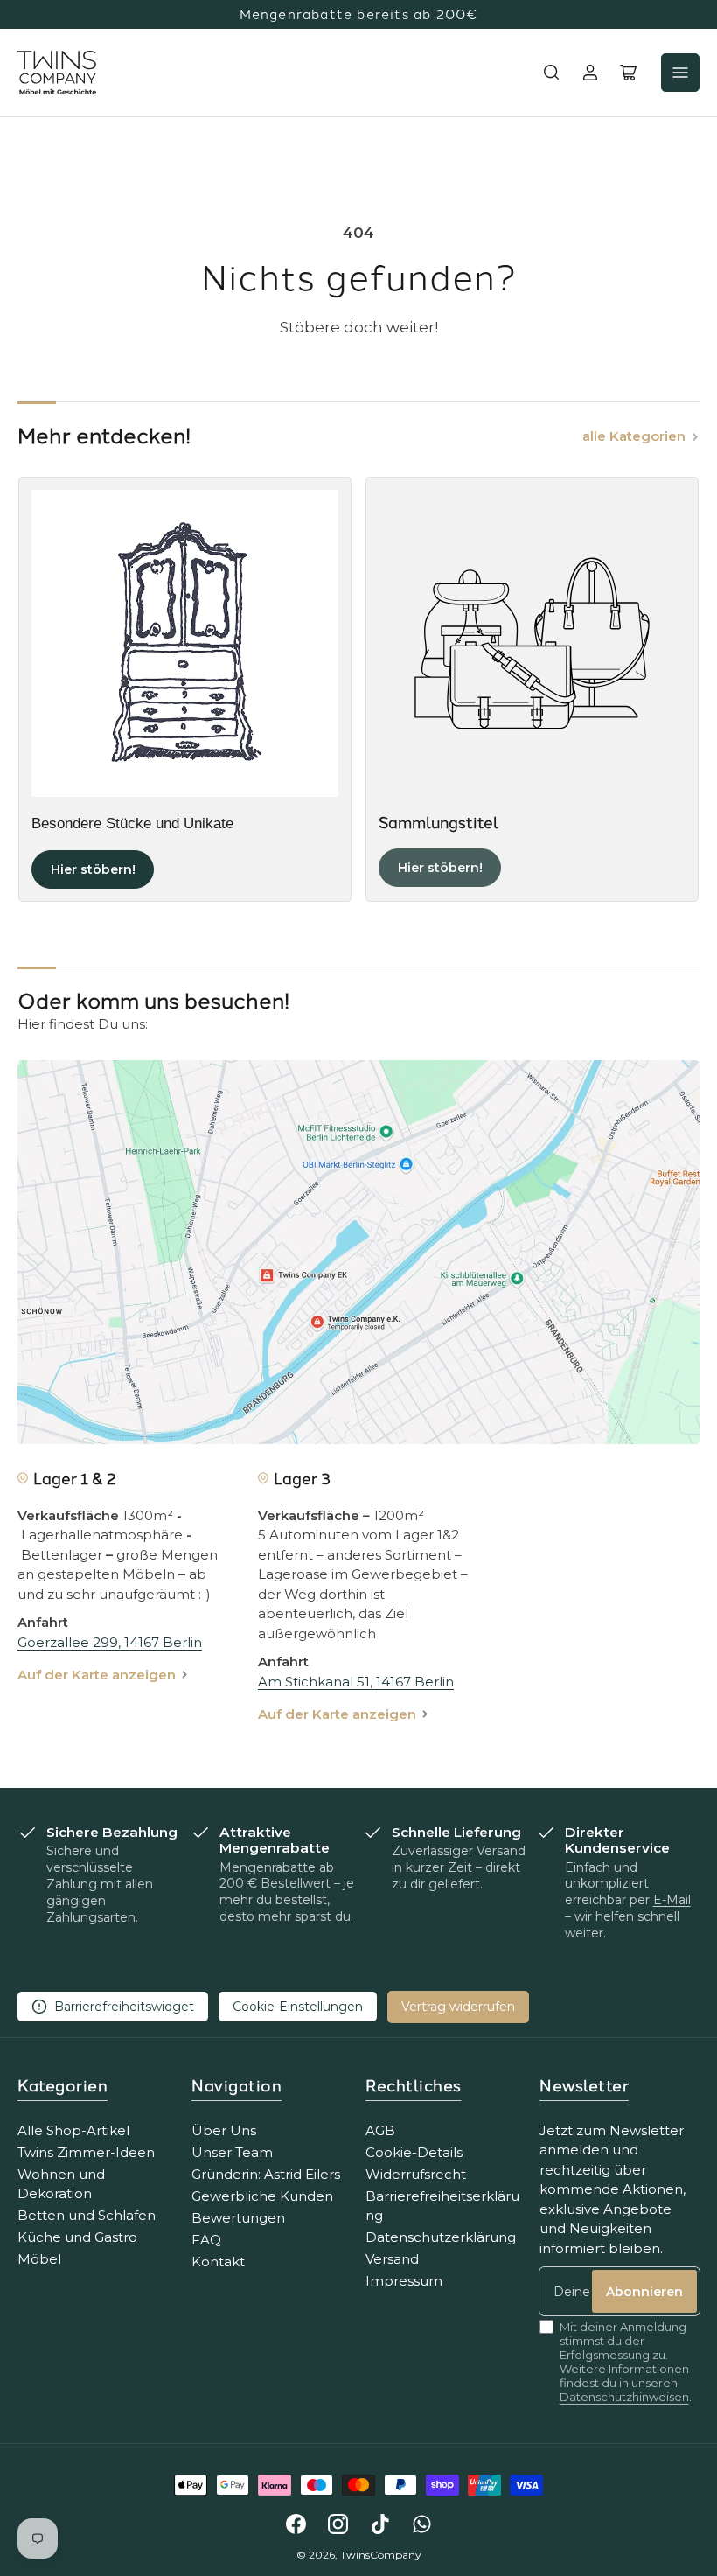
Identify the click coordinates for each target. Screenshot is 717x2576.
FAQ (206, 2240)
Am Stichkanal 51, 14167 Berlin (356, 1682)
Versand (392, 2259)
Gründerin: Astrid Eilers (266, 2174)
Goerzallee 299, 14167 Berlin (110, 1642)
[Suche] (552, 73)
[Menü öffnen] (680, 73)
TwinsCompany (381, 2555)
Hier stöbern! (93, 869)
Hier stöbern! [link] (440, 868)
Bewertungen (238, 2218)
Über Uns (224, 2130)
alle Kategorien (634, 436)
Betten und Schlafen (87, 2215)
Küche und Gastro (77, 2237)
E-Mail (672, 1900)
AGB (380, 2130)
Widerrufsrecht (416, 2174)
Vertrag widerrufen (458, 2007)
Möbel (39, 2259)
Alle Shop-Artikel (73, 2130)
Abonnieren (644, 2292)
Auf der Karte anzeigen (97, 1675)
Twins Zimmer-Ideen (86, 2152)
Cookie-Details (414, 2152)
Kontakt (218, 2262)
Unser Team (232, 2152)
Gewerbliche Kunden (262, 2196)
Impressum (404, 2281)
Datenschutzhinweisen (624, 2397)
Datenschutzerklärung (441, 2237)
